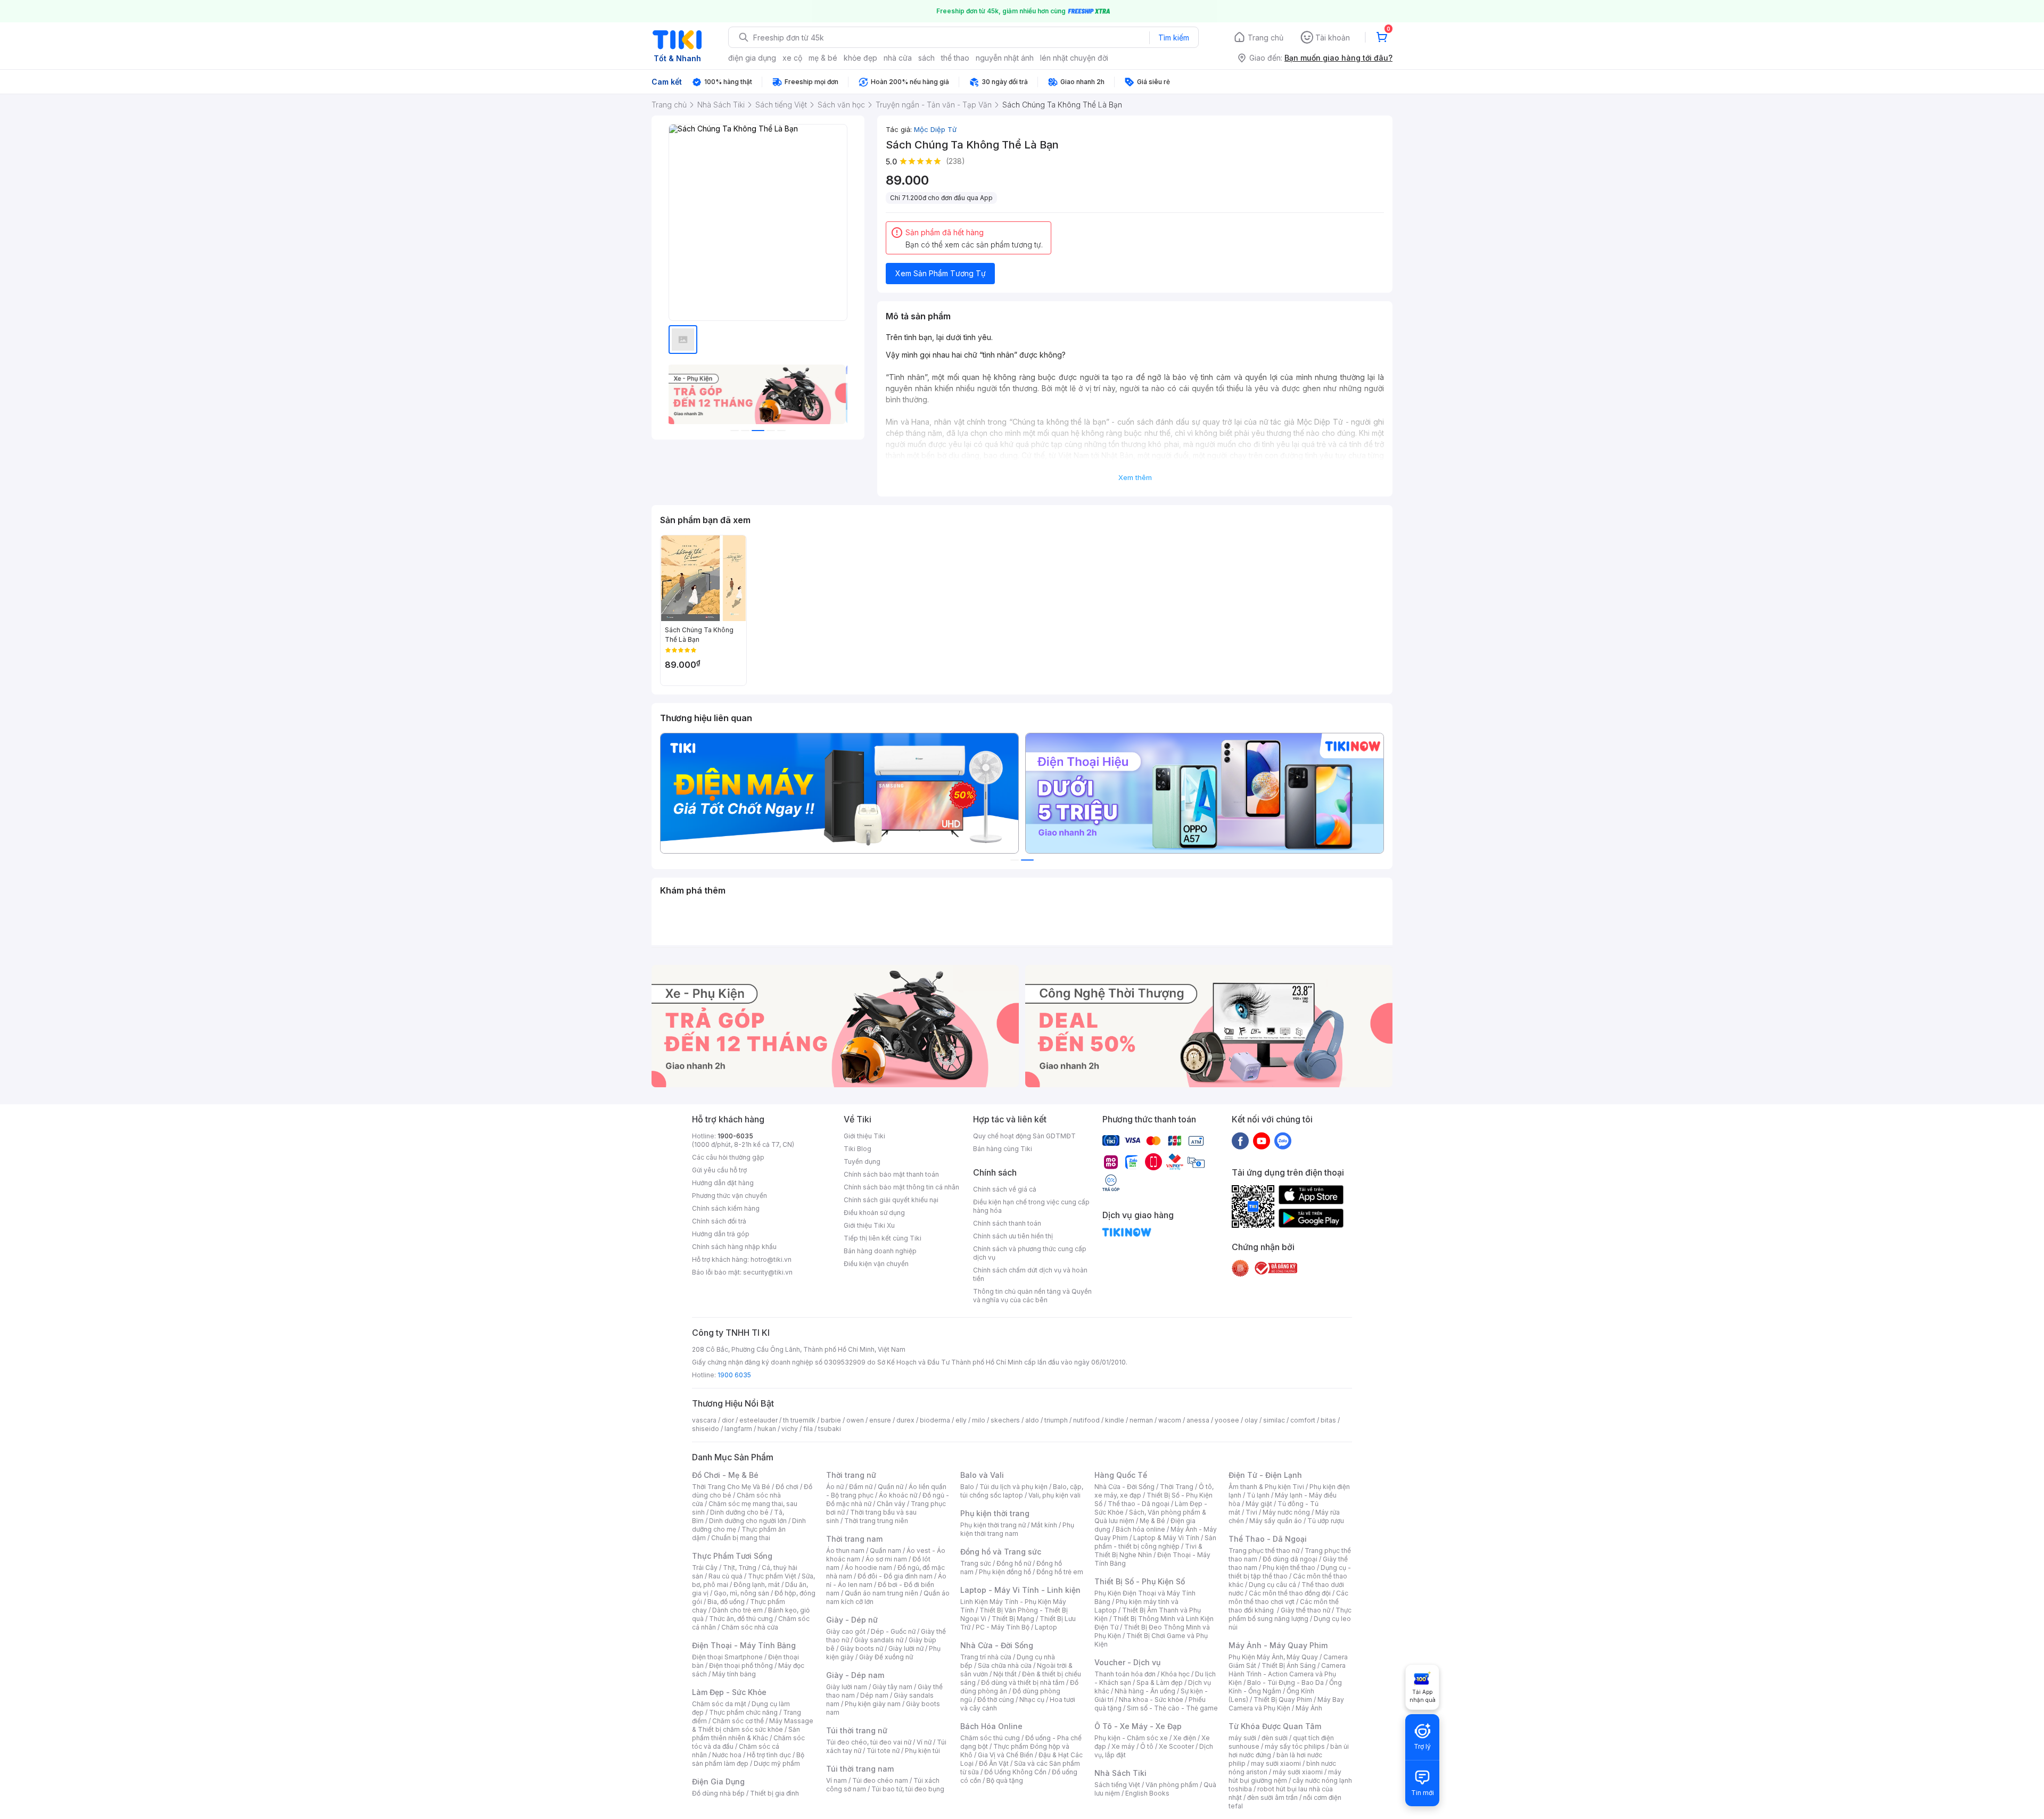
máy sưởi (1242, 1738)
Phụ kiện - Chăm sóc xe (1131, 1738)
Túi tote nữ (883, 1751)
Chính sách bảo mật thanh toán (891, 1174)
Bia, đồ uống (726, 1602)
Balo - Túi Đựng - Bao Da (1285, 1682)
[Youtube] (1262, 1140)
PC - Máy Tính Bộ (1003, 1627)
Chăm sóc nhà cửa (750, 1627)
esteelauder (759, 1420)
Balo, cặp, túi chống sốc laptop (1022, 1491)
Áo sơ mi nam (886, 1559)
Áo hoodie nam (868, 1568)
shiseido (706, 1429)
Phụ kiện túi (922, 1751)
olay (1251, 1420)
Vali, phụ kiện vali (1054, 1495)
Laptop (1046, 1627)
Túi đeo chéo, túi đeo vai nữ (869, 1742)
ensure (880, 1420)
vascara (704, 1420)
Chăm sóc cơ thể (738, 1721)
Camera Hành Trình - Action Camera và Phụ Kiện (1287, 1674)
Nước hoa (727, 1755)
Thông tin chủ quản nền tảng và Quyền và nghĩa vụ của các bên (1032, 1296)
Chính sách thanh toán (1007, 1223)
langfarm (738, 1429)
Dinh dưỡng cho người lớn (748, 1521)
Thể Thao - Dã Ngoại (1268, 1539)
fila (808, 1429)
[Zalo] (1283, 1140)
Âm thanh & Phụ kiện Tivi (1266, 1487)
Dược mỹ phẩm (777, 1763)
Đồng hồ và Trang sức (1001, 1552)
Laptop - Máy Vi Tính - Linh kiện (1020, 1590)
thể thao (955, 58)
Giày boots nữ (862, 1648)
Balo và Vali (982, 1475)
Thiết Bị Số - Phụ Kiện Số (1140, 1581)
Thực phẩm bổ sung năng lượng (1290, 1614)
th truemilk (799, 1420)
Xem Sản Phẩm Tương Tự (941, 273)
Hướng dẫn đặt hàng (723, 1183)
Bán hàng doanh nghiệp (880, 1251)
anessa (1198, 1420)
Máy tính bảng (734, 1674)
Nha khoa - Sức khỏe (1151, 1700)
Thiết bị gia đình (774, 1793)
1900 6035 (734, 1375)
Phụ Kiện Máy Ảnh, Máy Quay (1273, 1657)
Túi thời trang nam (860, 1769)
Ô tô (1147, 1746)
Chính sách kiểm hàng (726, 1208)
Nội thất (1005, 1674)
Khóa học (1175, 1674)
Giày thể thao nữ (1305, 1610)
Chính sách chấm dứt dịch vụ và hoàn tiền (1030, 1274)
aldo (1032, 1420)
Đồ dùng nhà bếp (718, 1793)
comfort (1303, 1420)
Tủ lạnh (1258, 1495)
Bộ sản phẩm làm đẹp (748, 1759)
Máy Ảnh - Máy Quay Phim (1278, 1645)
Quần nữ (891, 1487)
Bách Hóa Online (991, 1726)
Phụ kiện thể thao (1289, 1568)
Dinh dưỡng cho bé (739, 1512)
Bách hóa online (1140, 1529)
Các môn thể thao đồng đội (1290, 1593)
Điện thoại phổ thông (741, 1665)
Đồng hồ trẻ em (1060, 1572)
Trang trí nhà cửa (986, 1657)
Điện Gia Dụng (718, 1781)
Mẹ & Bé (1152, 1521)
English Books (1147, 1793)
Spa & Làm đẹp (1160, 1682)
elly (961, 1420)
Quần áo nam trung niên (881, 1593)
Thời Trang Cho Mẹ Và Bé (731, 1487)
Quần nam (885, 1551)
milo (979, 1420)
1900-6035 (735, 1136)
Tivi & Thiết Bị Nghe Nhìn (1148, 1551)
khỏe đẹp (860, 58)
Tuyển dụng (862, 1161)
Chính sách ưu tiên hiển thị (1013, 1236)
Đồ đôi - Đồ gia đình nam (895, 1576)
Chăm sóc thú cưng (990, 1738)
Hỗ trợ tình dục (769, 1755)
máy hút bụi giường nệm (1285, 1776)
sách (926, 58)
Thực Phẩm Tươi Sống (732, 1556)
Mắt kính (1044, 1525)
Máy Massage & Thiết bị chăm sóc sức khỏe (753, 1725)
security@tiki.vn (768, 1272)
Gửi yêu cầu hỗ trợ (719, 1170)
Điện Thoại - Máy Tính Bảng (744, 1645)
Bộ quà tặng (1005, 1780)
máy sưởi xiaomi (1298, 1772)
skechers (1005, 1420)
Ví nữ (924, 1742)
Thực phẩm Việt (772, 1576)
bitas (1328, 1420)
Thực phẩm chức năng (743, 1712)
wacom (1170, 1420)
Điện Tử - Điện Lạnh (1265, 1475)
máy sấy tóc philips (1295, 1746)
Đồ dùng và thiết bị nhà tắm (1023, 1682)
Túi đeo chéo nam (880, 1780)
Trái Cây (705, 1568)
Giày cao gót (846, 1631)
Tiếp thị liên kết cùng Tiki (883, 1238)
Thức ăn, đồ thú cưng (741, 1619)
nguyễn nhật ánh (1005, 58)
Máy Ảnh (1309, 1708)
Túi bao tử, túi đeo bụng (908, 1789)
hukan (767, 1429)
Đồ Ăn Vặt (994, 1763)
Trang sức (976, 1563)
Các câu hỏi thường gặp (728, 1157)
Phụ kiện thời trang (995, 1513)
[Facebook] (1240, 1140)
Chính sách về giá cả (1005, 1189)
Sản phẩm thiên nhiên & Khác (746, 1734)
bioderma (935, 1420)
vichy (790, 1429)
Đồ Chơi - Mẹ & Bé (725, 1475)
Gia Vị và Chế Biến (1005, 1755)
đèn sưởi (1275, 1738)
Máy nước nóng (1286, 1512)
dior (728, 1420)
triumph (1056, 1420)
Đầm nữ (861, 1487)
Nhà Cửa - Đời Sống (997, 1645)
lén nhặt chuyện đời (1074, 58)
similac (1274, 1420)
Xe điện (1185, 1738)
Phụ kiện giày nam (873, 1704)
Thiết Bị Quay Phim (1283, 1700)
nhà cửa (898, 58)
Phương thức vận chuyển (730, 1196)
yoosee (1227, 1420)
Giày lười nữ (906, 1648)
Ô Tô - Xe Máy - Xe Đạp (1138, 1726)
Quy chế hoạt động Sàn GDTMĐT (1024, 1136)
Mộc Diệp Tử (935, 129)
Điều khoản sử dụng (874, 1213)
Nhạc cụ (1032, 1700)
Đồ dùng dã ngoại (1290, 1559)
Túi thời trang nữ (857, 1730)
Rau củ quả (726, 1576)
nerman (1141, 1420)
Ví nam (836, 1780)
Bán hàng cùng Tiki (1003, 1149)
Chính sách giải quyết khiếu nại (891, 1200)
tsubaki (830, 1429)
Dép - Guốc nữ (893, 1631)
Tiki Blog (858, 1149)
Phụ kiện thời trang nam (1017, 1529)
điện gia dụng (752, 58)
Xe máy (1123, 1746)
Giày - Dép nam (855, 1675)
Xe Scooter (1176, 1746)
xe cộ (792, 58)
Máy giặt (1259, 1504)
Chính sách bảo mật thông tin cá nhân (901, 1187)
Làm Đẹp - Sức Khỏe (729, 1692)
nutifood (1086, 1420)
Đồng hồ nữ (1014, 1563)
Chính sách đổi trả (719, 1221)
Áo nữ (835, 1487)
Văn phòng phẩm (1172, 1785)
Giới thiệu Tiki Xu (869, 1225)
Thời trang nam (854, 1539)
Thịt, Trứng (740, 1568)
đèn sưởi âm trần (1272, 1797)
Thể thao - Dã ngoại (1139, 1504)
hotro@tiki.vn (771, 1259)
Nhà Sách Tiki (1120, 1773)
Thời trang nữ (851, 1475)
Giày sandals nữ (879, 1640)
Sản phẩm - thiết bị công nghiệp (1155, 1542)
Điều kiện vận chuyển (876, 1264)
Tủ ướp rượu (1326, 1521)
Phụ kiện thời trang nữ (993, 1525)
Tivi (1251, 1512)
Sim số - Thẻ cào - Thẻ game (1172, 1708)
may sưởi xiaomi (1276, 1763)
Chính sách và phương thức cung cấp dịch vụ (1030, 1253)
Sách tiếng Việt (1117, 1785)
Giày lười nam (847, 1687)
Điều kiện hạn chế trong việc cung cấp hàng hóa (1031, 1206)
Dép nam (874, 1695)
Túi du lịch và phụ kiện (1013, 1487)
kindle (1115, 1420)
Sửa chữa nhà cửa (1005, 1665)
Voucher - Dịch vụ (1127, 1662)
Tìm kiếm (1174, 38)
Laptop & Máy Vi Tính (1166, 1538)
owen (855, 1420)
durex (905, 1420)
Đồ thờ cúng (996, 1700)
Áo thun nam (845, 1551)
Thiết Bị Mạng (1013, 1619)
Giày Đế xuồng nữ (886, 1657)
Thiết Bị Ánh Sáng (1289, 1665)
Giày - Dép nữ (852, 1620)
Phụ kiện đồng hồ (1005, 1572)
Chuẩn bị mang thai (741, 1538)
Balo (967, 1487)
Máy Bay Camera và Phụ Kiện (1286, 1704)
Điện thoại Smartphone (727, 1657)
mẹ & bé (823, 58)
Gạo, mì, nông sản (741, 1593)
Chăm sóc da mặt (719, 1704)
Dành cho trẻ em (737, 1610)
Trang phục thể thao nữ (1264, 1551)
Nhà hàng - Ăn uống (1145, 1691)
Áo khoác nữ (898, 1495)
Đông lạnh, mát (757, 1585)
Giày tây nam (892, 1687)
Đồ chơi (787, 1487)
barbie (831, 1420)
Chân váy (891, 1504)
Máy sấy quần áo (1276, 1521)
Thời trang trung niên (876, 1521)
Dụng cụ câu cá (1272, 1585)
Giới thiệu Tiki (864, 1136)
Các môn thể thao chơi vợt (1288, 1597)
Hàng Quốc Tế (1121, 1475)
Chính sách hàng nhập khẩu (734, 1247)
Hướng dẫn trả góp (721, 1234)
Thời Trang (1177, 1487)
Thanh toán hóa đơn (1125, 1674)
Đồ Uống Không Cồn (1015, 1772)
